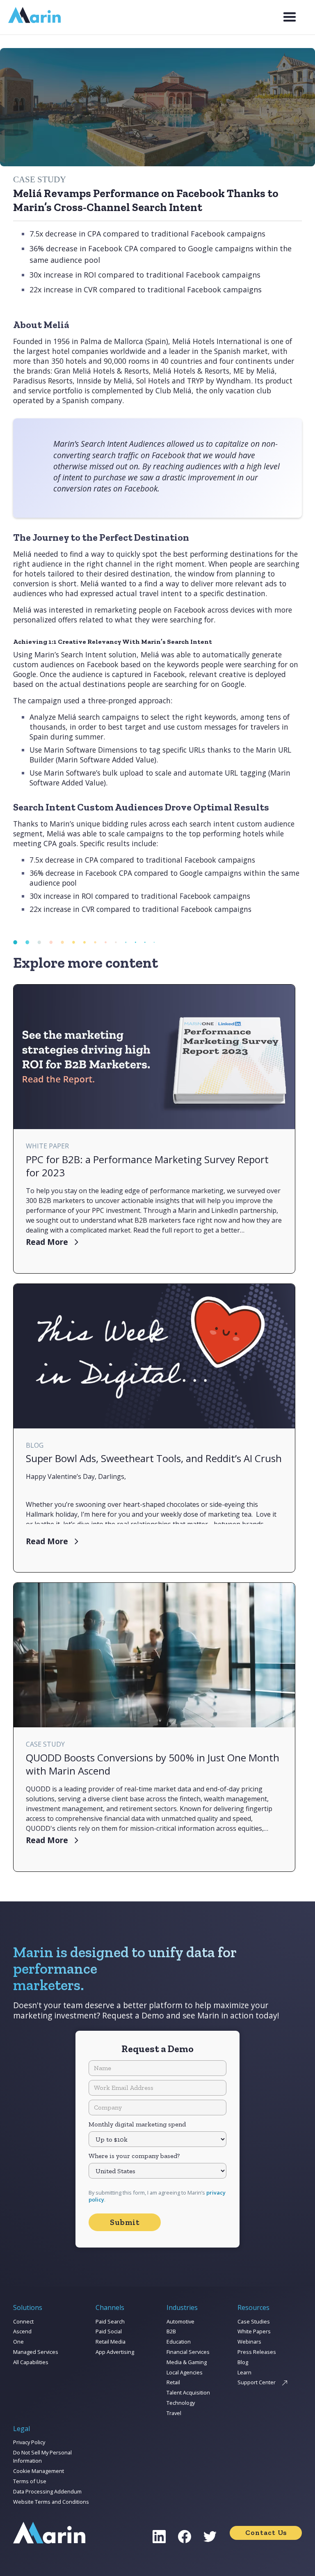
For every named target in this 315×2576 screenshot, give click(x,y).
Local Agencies (185, 2372)
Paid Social (109, 2331)
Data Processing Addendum (47, 2491)
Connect (23, 2321)
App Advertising (115, 2352)
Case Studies (254, 2321)
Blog (243, 2362)
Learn (244, 2372)
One (18, 2342)
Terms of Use (30, 2481)
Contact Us (266, 2532)
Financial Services (188, 2352)
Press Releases (257, 2352)
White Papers (254, 2331)
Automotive (180, 2321)
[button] (290, 17)
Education (179, 2342)
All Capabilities (31, 2362)
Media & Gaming (187, 2362)
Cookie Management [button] (39, 2471)
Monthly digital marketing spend (137, 2124)
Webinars (249, 2342)
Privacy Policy (29, 2442)
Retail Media (111, 2342)
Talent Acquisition (188, 2392)
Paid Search (110, 2321)
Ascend (22, 2331)
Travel (174, 2413)
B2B (171, 2331)
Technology (181, 2403)
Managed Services (36, 2352)
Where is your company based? (134, 2156)
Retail (173, 2382)
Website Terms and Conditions (51, 2502)
